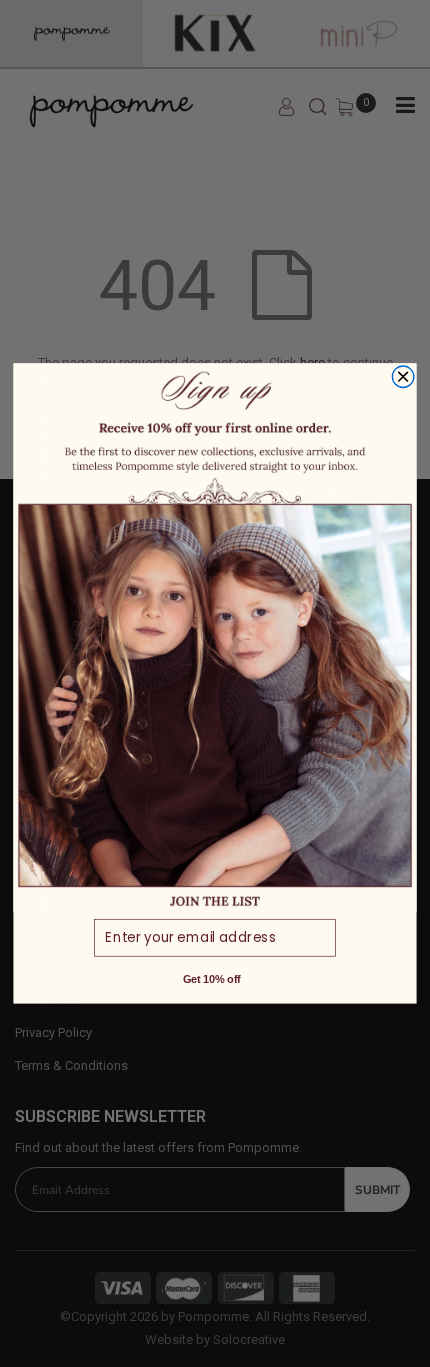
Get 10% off (212, 979)
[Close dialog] (403, 377)
